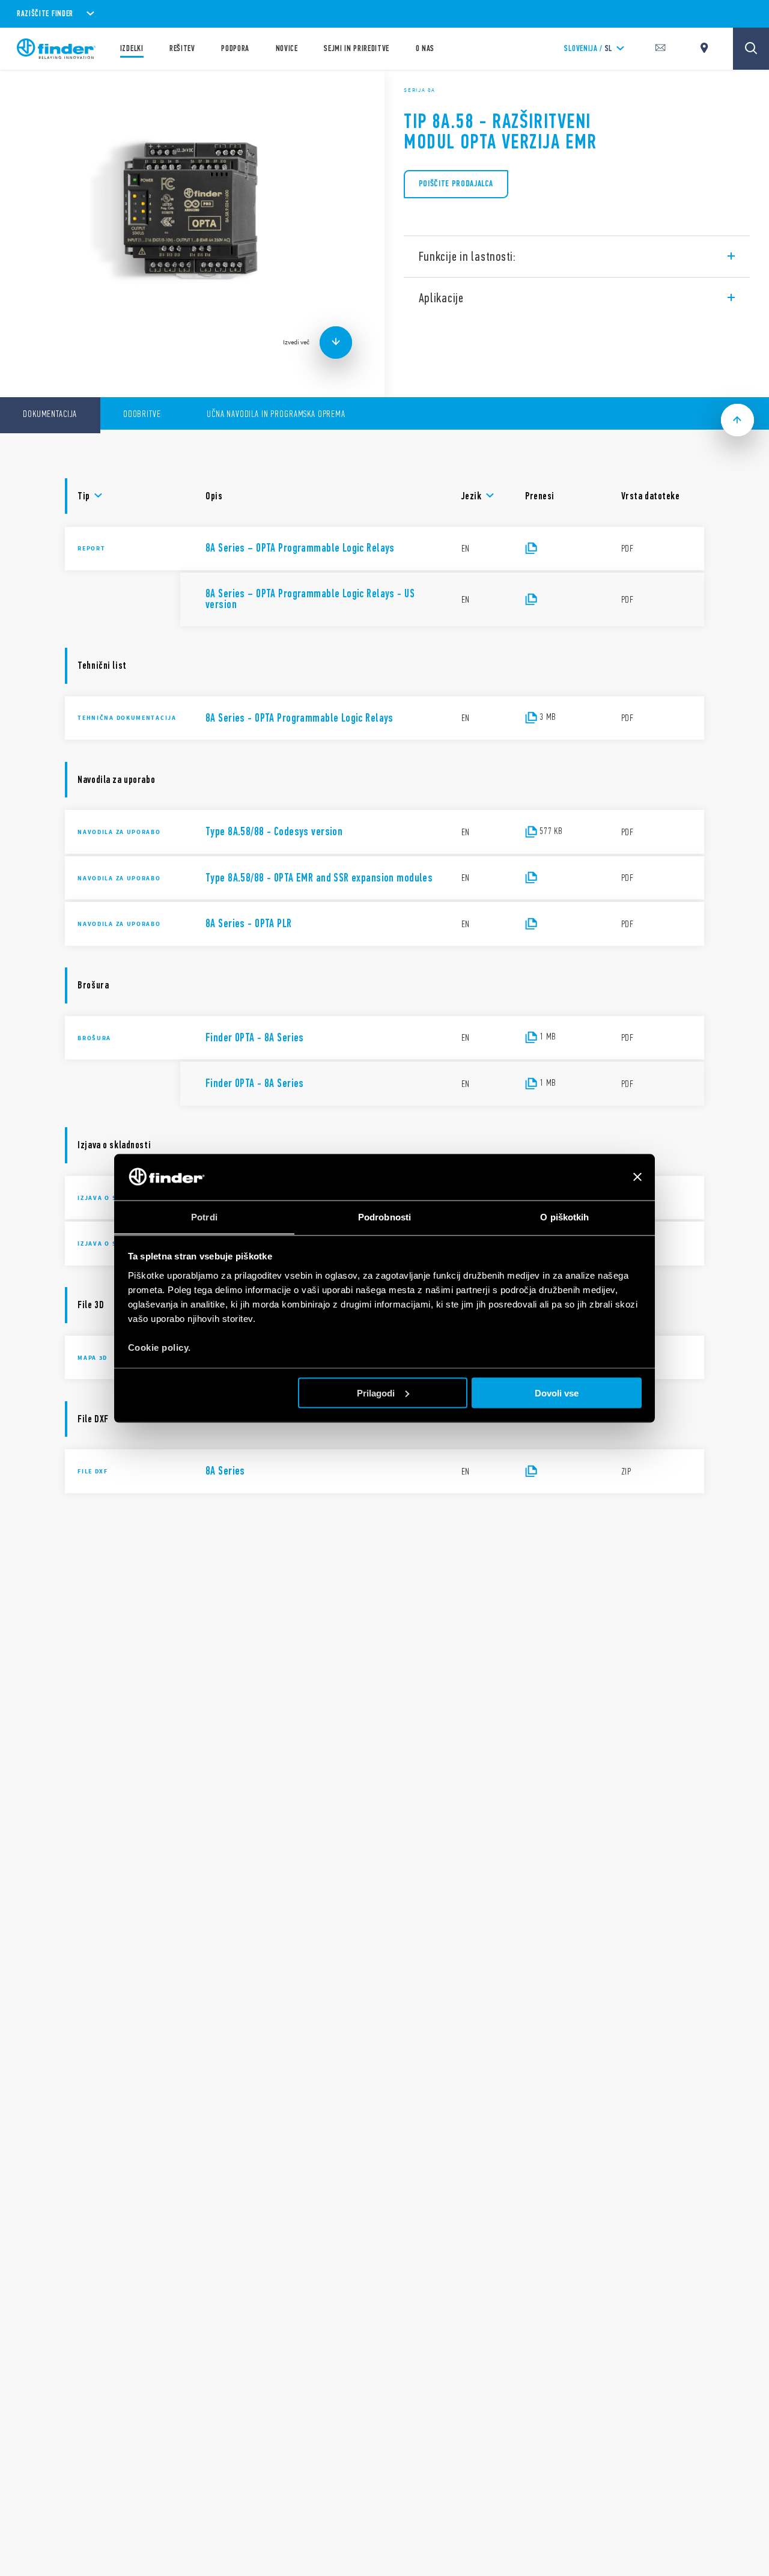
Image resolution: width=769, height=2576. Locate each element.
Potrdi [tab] (204, 1216)
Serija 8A (419, 90)
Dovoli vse (557, 1393)
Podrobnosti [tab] (384, 1216)
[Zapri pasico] (637, 1177)
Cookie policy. (160, 1347)
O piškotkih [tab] (564, 1216)
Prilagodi (376, 1393)
